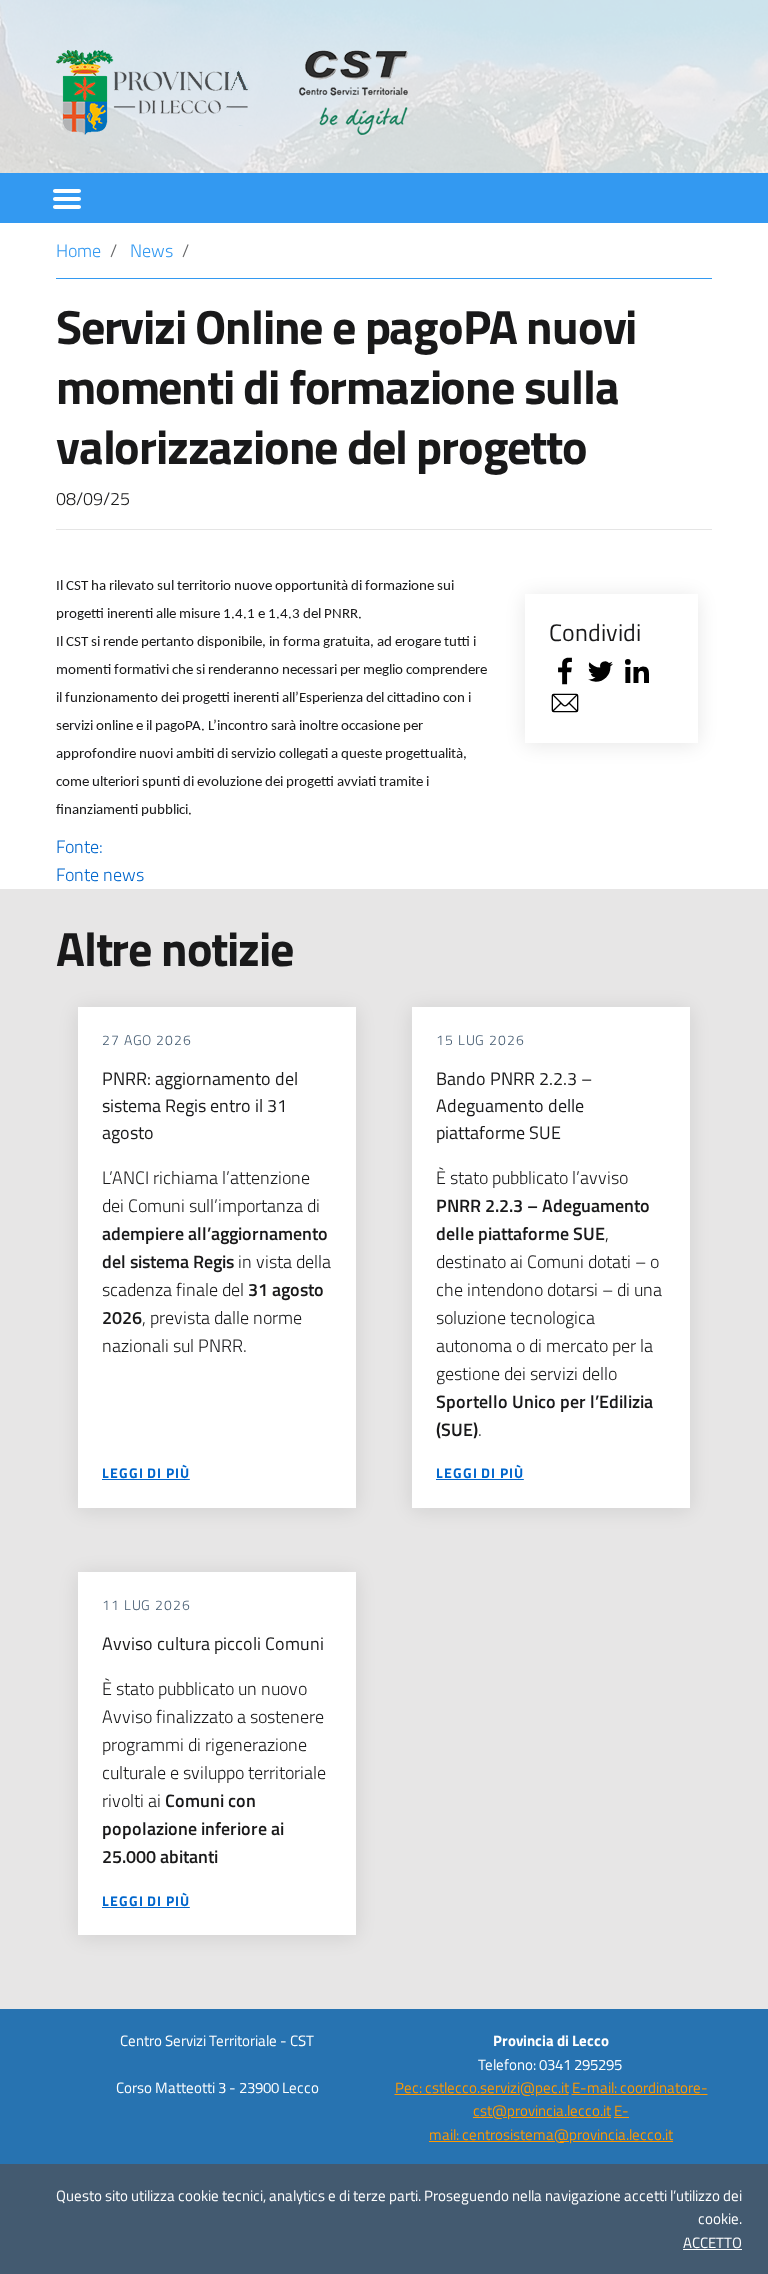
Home (78, 250)
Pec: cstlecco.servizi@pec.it (482, 2087)
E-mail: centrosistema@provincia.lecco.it (551, 2122)
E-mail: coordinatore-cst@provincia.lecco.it (590, 2099)
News (151, 250)
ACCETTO (712, 2242)
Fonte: (100, 860)
